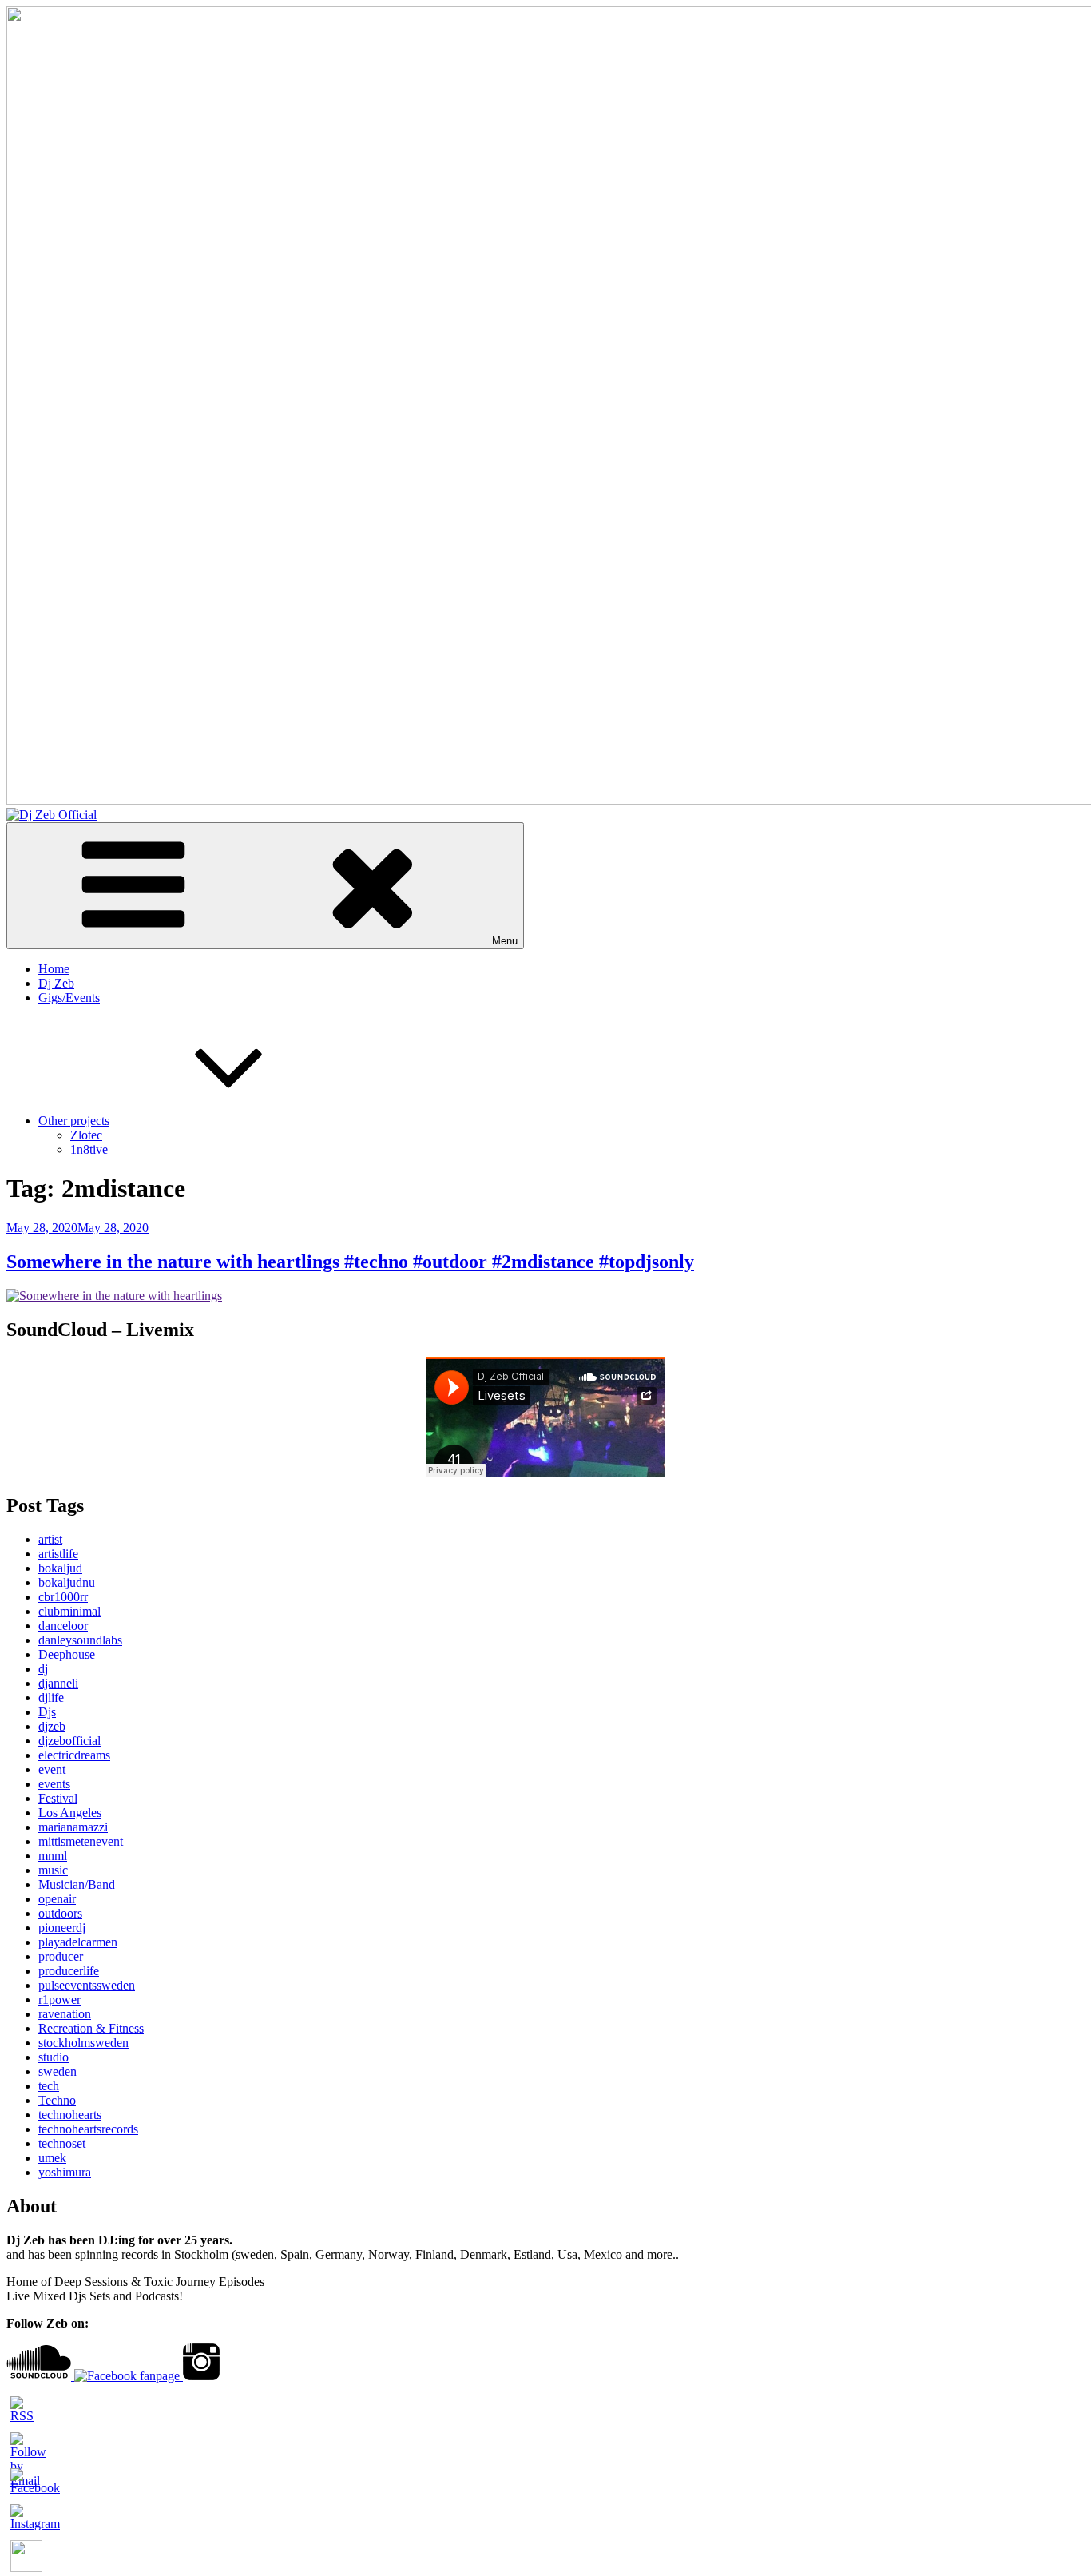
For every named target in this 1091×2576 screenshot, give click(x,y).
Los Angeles (70, 1813)
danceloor (63, 1626)
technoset (62, 2143)
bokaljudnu (67, 1582)
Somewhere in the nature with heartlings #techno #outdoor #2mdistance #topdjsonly (350, 1262)
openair (57, 1899)
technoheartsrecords (88, 2129)
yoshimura (65, 2172)
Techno (57, 2100)
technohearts (70, 2115)
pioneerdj (62, 1928)
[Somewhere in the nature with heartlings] (114, 1296)
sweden (58, 2071)
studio (54, 2057)
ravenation (65, 2014)
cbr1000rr (63, 1597)
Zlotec (86, 1135)
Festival (58, 1798)
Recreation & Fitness (91, 2028)
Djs (47, 1712)
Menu (505, 941)
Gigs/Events (69, 998)
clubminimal (69, 1611)
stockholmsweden (83, 2043)
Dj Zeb (56, 983)
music (53, 1870)
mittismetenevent (81, 1841)
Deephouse (67, 1654)
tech (49, 2086)
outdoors (60, 1913)
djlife (51, 1697)
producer (61, 1956)
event (52, 1769)
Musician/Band (77, 1884)
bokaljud (60, 1568)
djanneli (58, 1683)
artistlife (58, 1554)
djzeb (52, 1726)
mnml (53, 1856)
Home (54, 969)
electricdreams (74, 1755)
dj (43, 1669)
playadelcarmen (78, 1942)
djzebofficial (69, 1741)
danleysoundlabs (80, 1640)
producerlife (69, 1971)
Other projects (74, 1121)
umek (52, 2158)
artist (50, 1539)
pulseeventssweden (87, 1985)
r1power (60, 2000)
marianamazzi (73, 1827)
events (54, 1784)
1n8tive (89, 1149)
